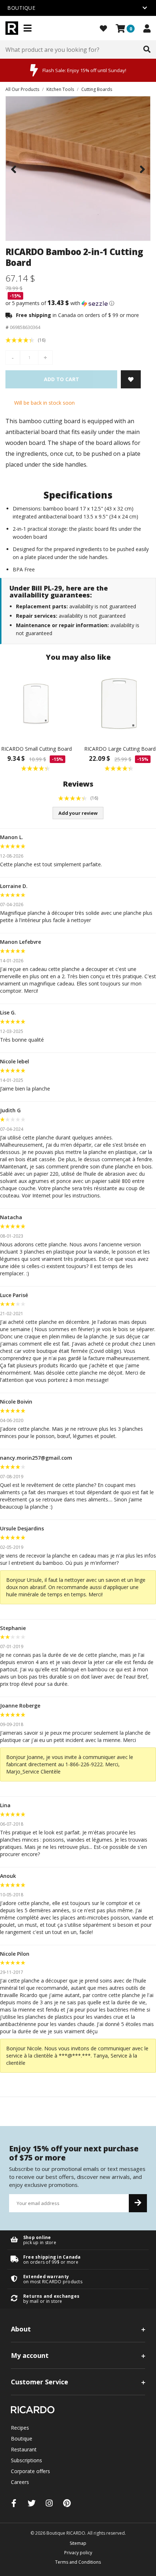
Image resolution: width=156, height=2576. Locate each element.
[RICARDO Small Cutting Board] (36, 704)
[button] (78, 303)
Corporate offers (30, 2471)
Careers (20, 2482)
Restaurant (24, 2449)
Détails (78, 2240)
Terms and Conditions (78, 2562)
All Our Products (22, 89)
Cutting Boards (97, 89)
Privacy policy (78, 2553)
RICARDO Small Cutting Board (36, 749)
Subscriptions (26, 2460)
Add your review (78, 813)
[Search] (147, 50)
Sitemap (78, 2543)
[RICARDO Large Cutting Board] (120, 704)
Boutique (22, 2439)
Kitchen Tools (60, 89)
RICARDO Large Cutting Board (120, 749)
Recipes (20, 2428)
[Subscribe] (138, 2203)
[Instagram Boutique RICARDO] (49, 2503)
